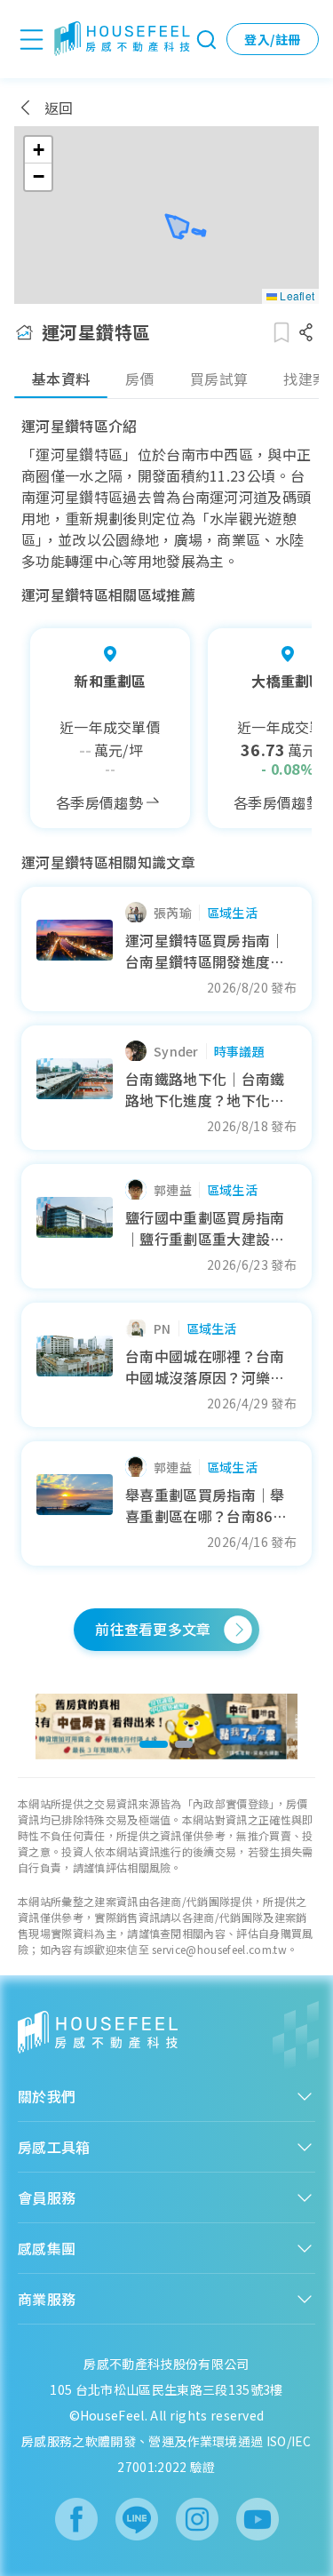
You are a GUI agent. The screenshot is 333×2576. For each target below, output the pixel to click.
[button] (38, 150)
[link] (166, 1727)
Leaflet (296, 295)
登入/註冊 (272, 39)
